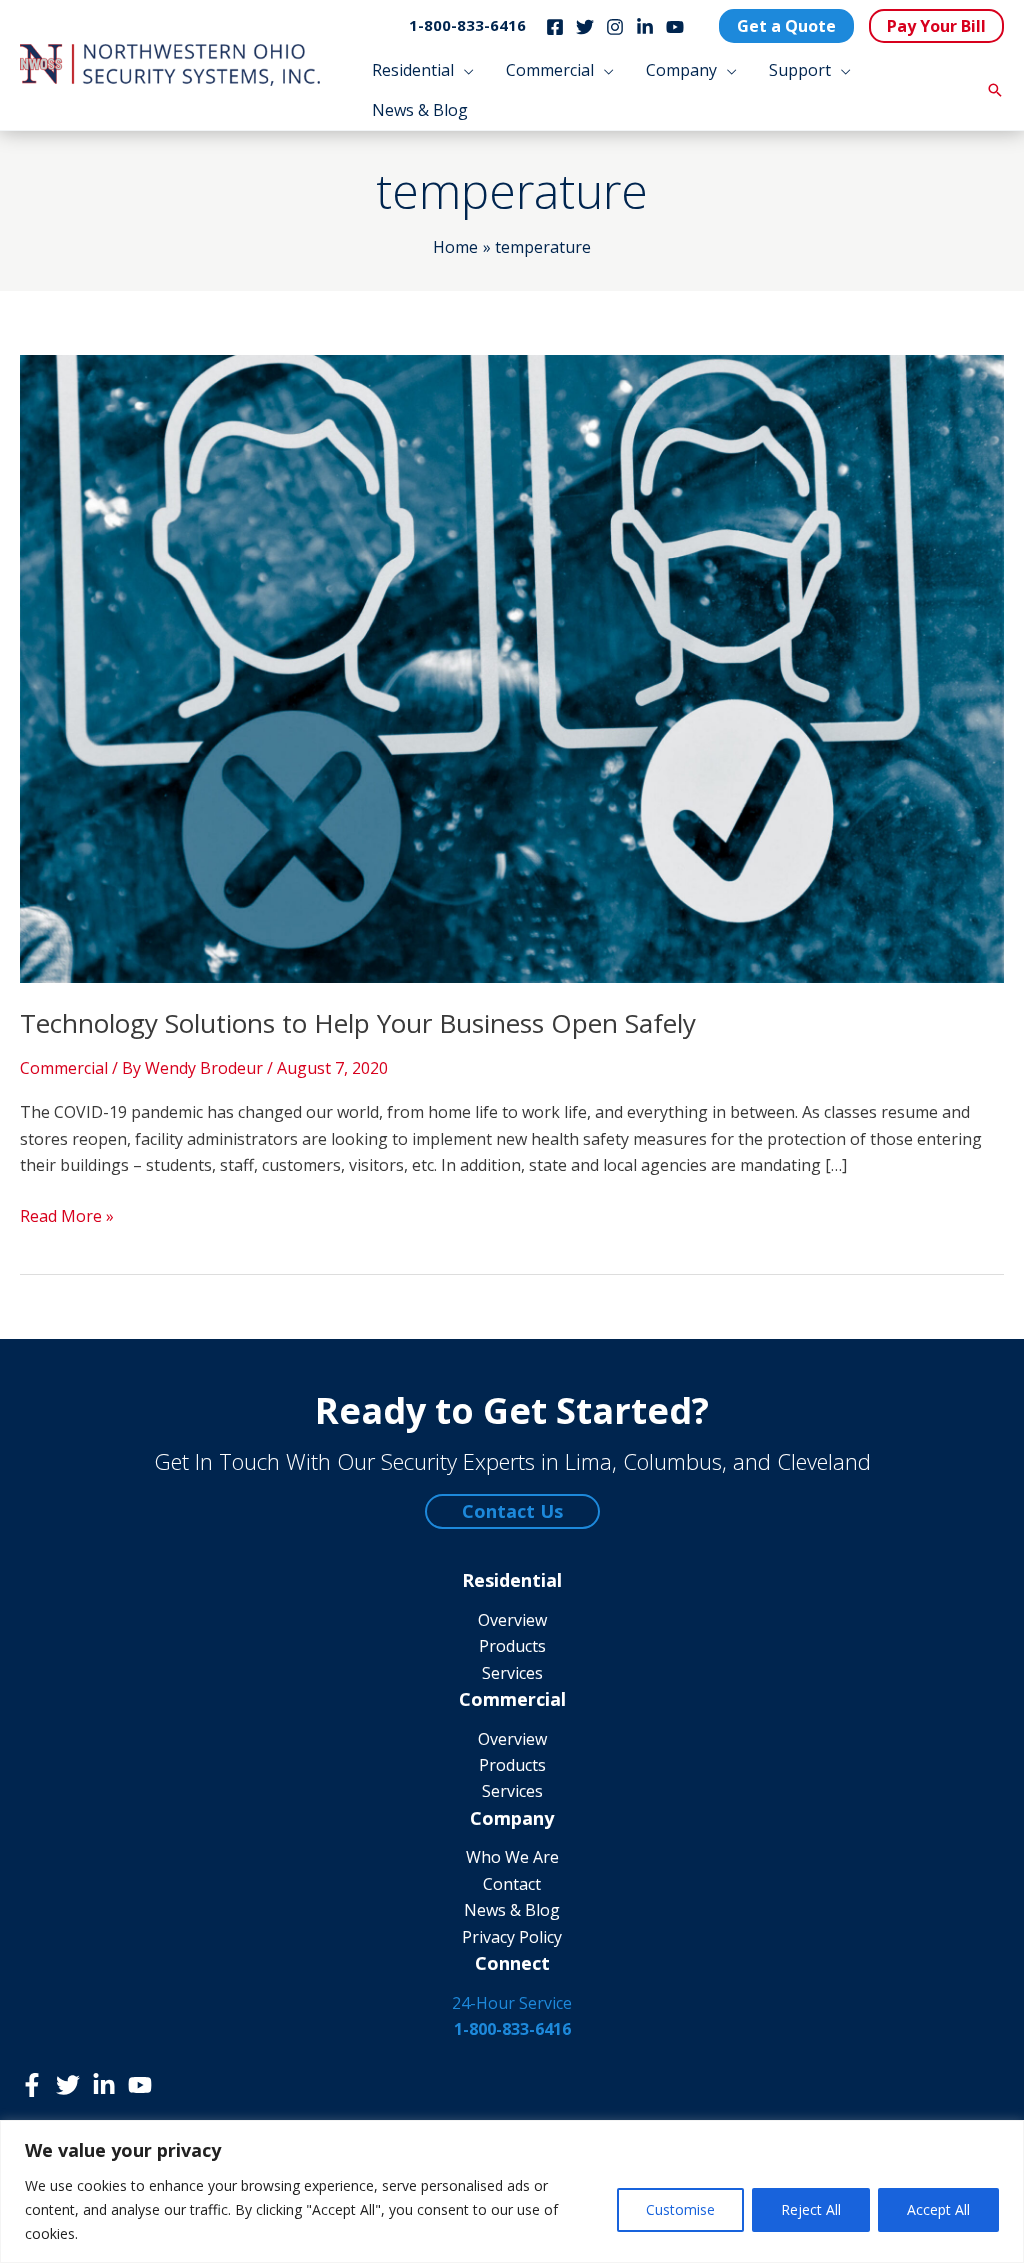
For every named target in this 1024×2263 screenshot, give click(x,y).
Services (512, 1673)
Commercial (64, 1068)
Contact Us (512, 1511)
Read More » (67, 1216)
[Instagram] (615, 27)
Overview (512, 1620)
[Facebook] (555, 27)
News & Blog (512, 1910)
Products (512, 1646)
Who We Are (512, 1857)
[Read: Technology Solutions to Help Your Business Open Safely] (512, 667)
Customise (680, 2209)
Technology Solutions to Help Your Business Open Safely (358, 1023)
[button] (464, 70)
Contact (512, 1884)
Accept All (938, 2209)
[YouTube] (675, 27)
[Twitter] (585, 27)
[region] (512, 2191)
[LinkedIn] (645, 27)
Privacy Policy (512, 1937)
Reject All (811, 2209)
